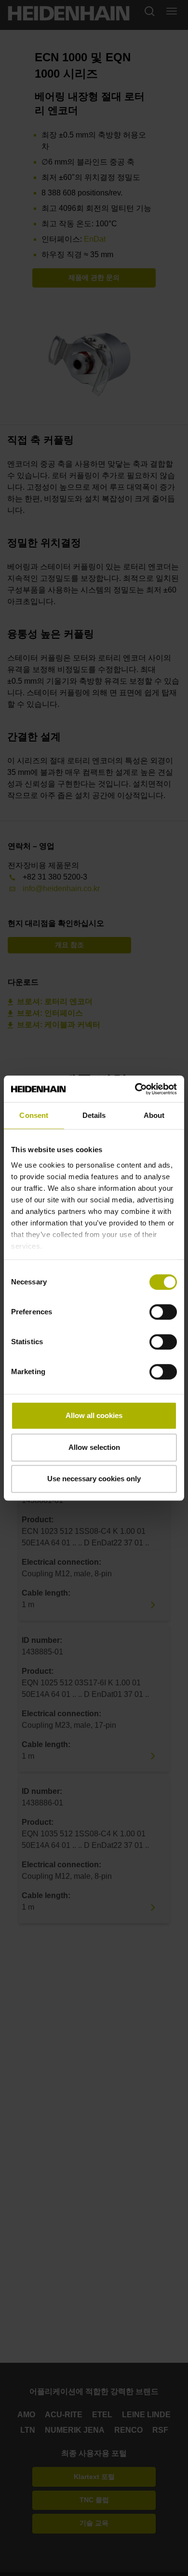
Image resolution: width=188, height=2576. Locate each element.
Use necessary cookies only (94, 1479)
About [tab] (154, 1115)
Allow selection (94, 1447)
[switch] (163, 1312)
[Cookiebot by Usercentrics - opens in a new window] (135, 1089)
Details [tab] (94, 1115)
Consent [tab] (34, 1115)
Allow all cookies (94, 1415)
